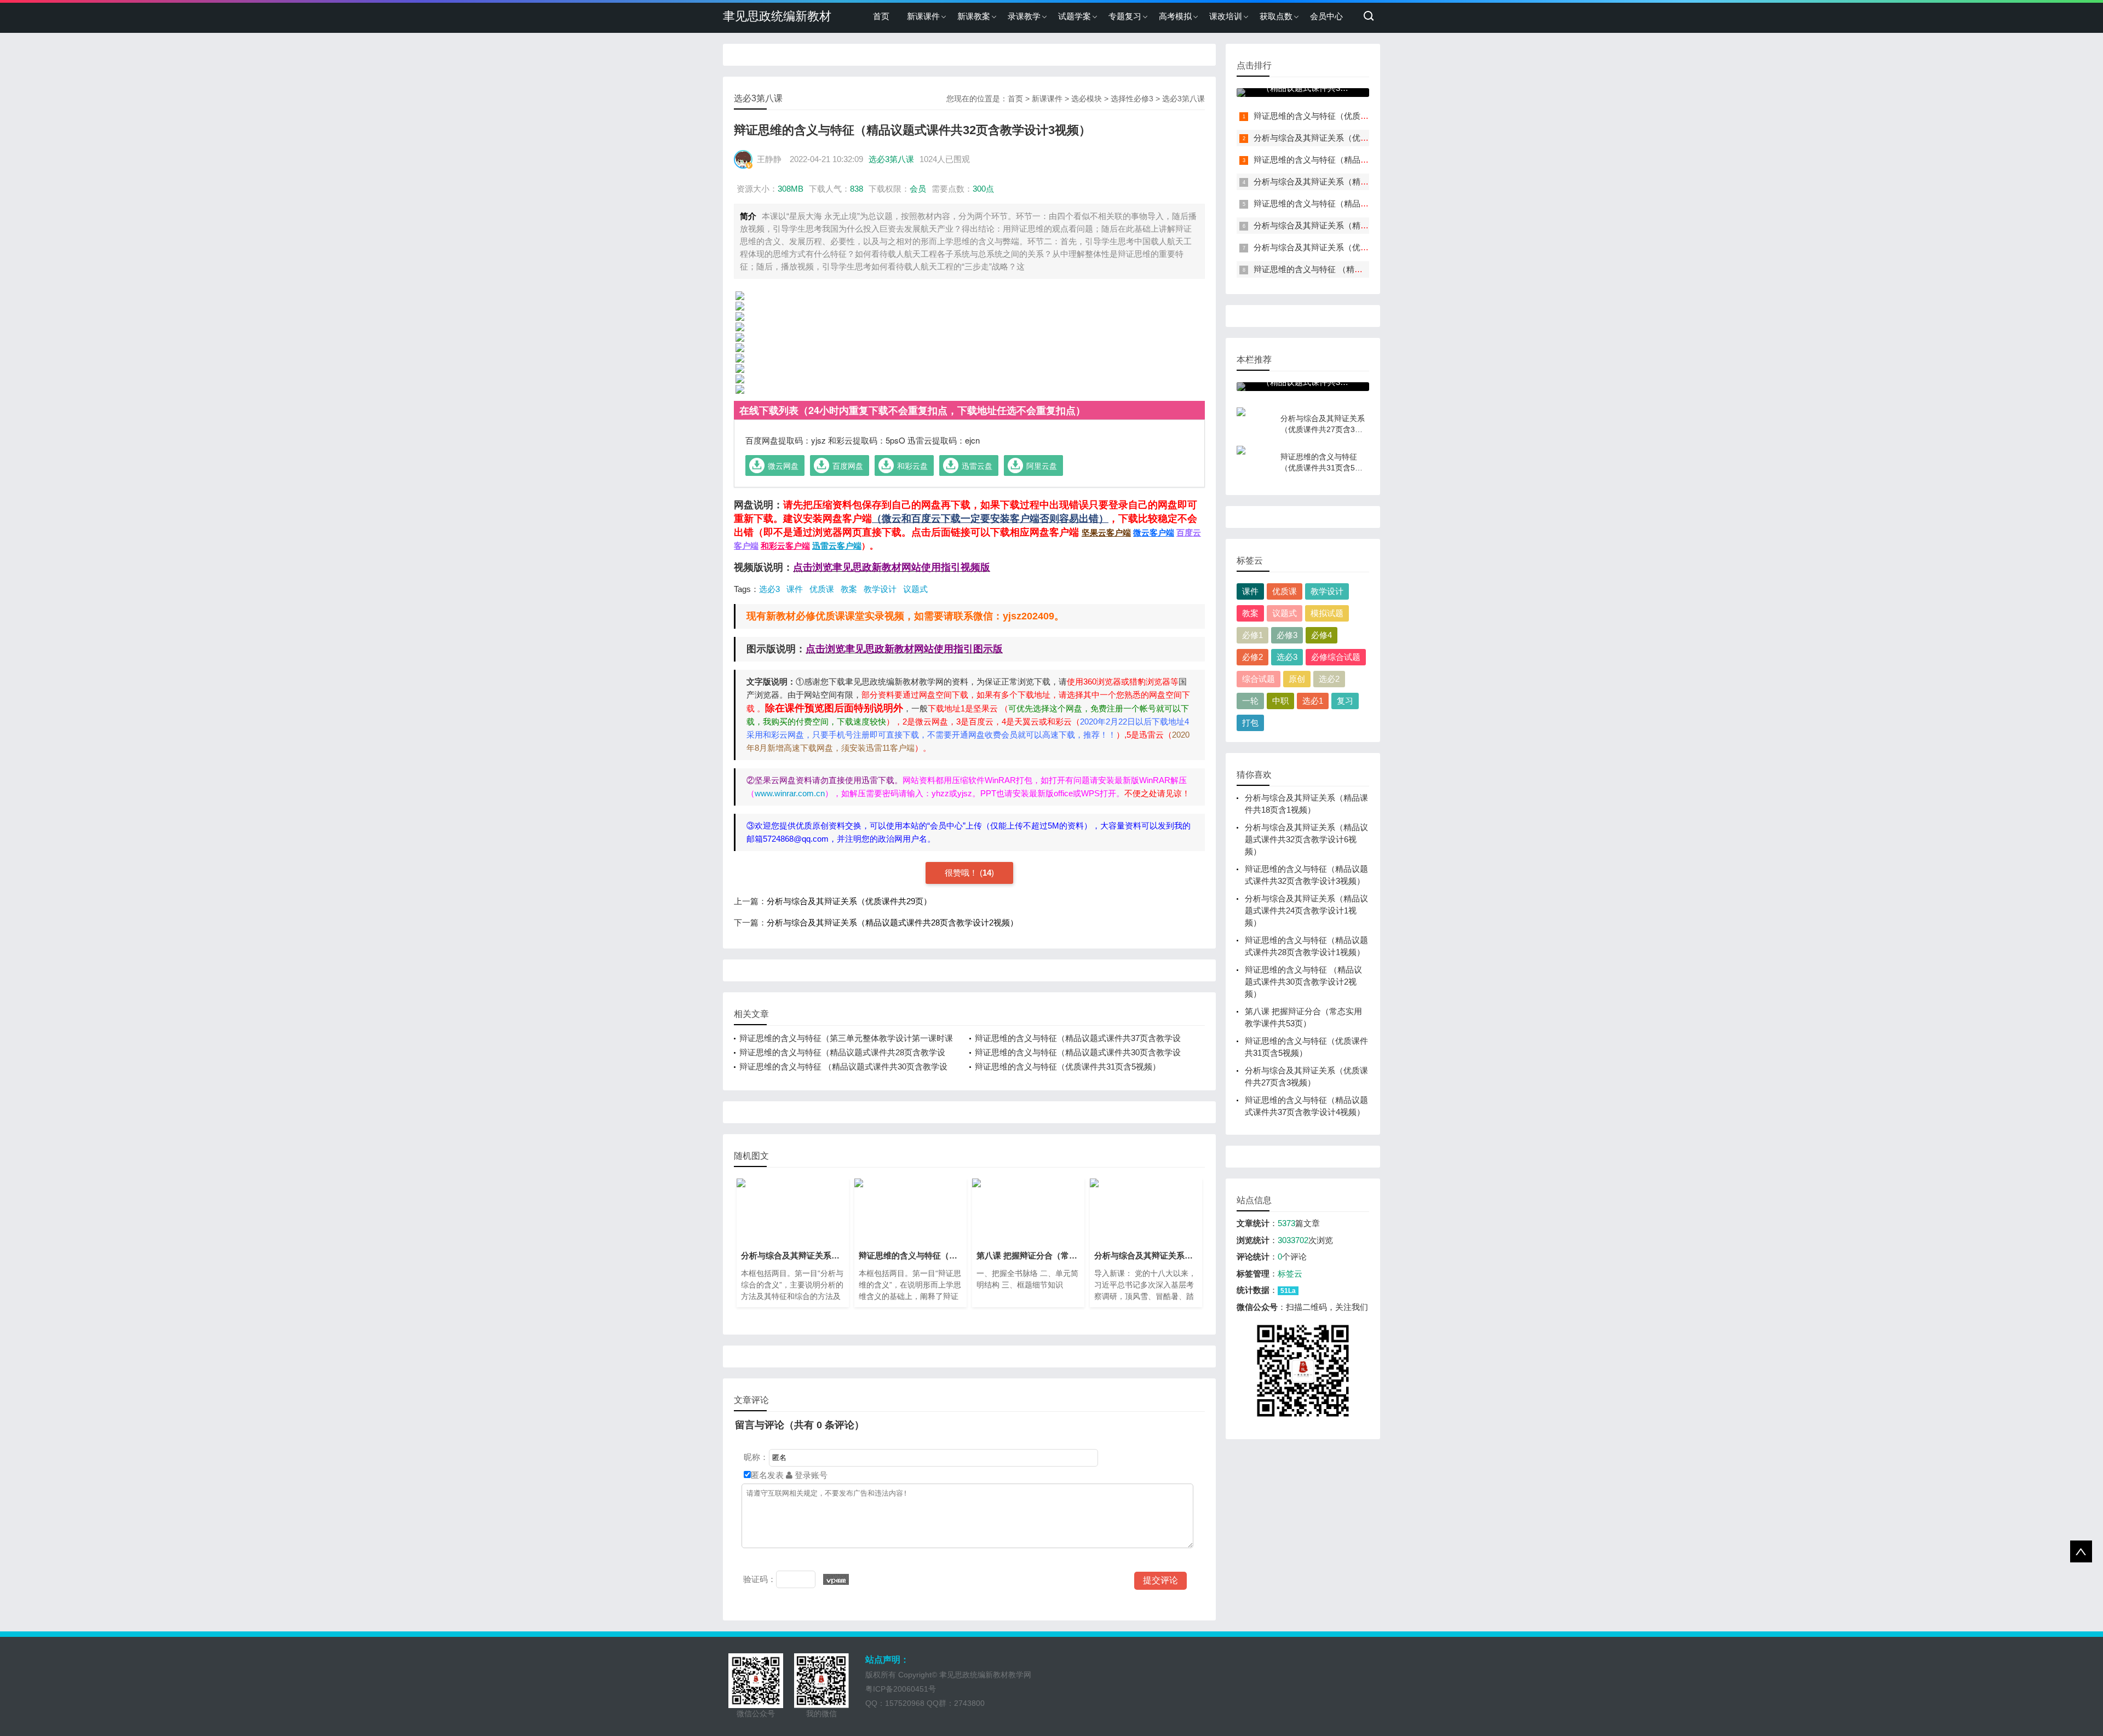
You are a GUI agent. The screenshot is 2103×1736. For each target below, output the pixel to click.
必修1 (1252, 635)
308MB (791, 189)
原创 (1297, 679)
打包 (1250, 723)
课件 (795, 589)
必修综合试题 (1336, 657)
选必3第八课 (1183, 99)
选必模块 (1087, 99)
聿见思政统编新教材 (777, 16)
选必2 (1329, 679)
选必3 (769, 589)
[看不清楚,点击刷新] (836, 1579)
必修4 (1321, 635)
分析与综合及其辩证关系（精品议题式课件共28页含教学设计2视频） (892, 922)
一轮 (1250, 701)
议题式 (915, 589)
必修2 (1252, 657)
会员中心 (1326, 16)
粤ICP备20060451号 (901, 1689)
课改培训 (1226, 16)
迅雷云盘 (977, 465)
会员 (918, 189)
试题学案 (1075, 16)
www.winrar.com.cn (790, 793)
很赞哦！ (962, 873)
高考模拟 (1175, 16)
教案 (849, 589)
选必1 (1313, 701)
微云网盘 (783, 465)
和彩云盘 (912, 465)
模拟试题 (1327, 613)
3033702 (1293, 1240)
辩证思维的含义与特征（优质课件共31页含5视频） (1068, 1067)
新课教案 (974, 16)
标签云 (1290, 1274)
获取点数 (1276, 16)
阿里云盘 (1042, 465)
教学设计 (880, 589)
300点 (983, 189)
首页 (881, 16)
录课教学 (1024, 16)
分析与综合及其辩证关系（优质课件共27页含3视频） (1351, 138)
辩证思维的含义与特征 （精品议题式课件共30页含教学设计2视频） (1303, 982)
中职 (1280, 701)
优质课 (822, 589)
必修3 (1287, 635)
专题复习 (1125, 16)
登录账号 (810, 1475)
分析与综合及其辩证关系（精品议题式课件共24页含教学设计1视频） (1306, 910)
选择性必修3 (1132, 99)
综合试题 (1259, 679)
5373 (1286, 1223)
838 (857, 189)
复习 (1345, 701)
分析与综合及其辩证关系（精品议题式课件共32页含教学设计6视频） (1306, 839)
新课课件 (923, 16)
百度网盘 (848, 465)
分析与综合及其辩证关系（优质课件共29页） (849, 901)
